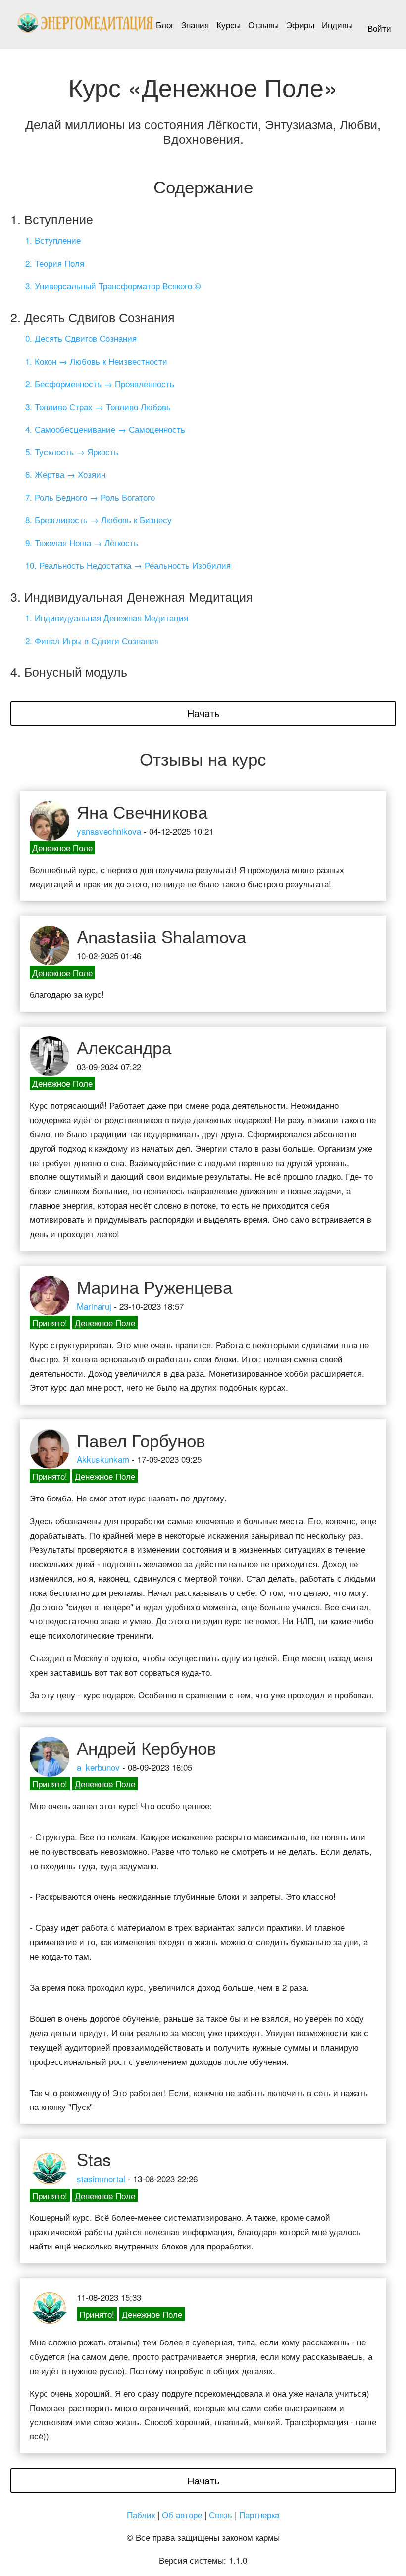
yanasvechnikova (109, 831)
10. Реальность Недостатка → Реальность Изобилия (128, 565)
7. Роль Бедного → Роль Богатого (90, 497)
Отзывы (263, 24)
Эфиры (300, 24)
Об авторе (182, 2514)
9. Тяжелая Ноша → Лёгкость (82, 542)
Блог (165, 24)
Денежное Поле (62, 848)
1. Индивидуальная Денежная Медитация (107, 618)
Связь (221, 2514)
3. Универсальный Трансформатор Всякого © (113, 286)
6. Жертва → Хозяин (65, 474)
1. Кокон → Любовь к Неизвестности (96, 361)
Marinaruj (94, 1306)
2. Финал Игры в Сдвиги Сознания (92, 640)
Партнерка (259, 2514)
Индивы (337, 24)
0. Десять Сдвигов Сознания (81, 338)
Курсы (228, 24)
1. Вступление (53, 240)
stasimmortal (101, 2178)
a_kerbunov (98, 1767)
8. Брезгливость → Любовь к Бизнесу (99, 520)
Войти (379, 28)
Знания (195, 24)
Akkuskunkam (103, 1459)
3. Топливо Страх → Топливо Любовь (98, 406)
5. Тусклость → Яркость (72, 451)
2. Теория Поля (55, 263)
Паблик (141, 2514)
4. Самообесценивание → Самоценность (105, 429)
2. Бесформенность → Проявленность (100, 384)
